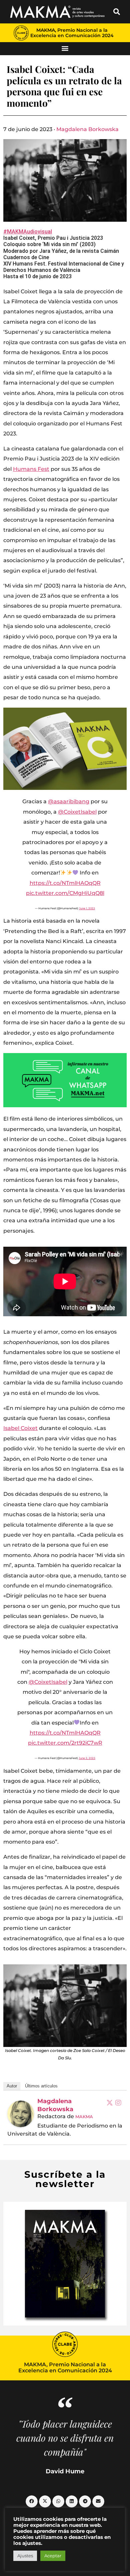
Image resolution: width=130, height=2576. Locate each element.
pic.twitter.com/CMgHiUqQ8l (65, 893)
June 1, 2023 (87, 908)
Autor (12, 2086)
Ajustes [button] (25, 2556)
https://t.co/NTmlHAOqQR (65, 883)
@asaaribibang (69, 801)
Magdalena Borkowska (87, 129)
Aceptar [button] (53, 2556)
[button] (117, 12)
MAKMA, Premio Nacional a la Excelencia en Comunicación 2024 (72, 33)
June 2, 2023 (87, 1758)
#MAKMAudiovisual (28, 232)
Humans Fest (31, 469)
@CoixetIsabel (77, 812)
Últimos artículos (41, 2086)
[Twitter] (110, 2102)
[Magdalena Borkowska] (21, 2114)
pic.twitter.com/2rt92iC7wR (65, 1743)
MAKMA (84, 2117)
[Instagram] (118, 2102)
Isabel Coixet (20, 1428)
